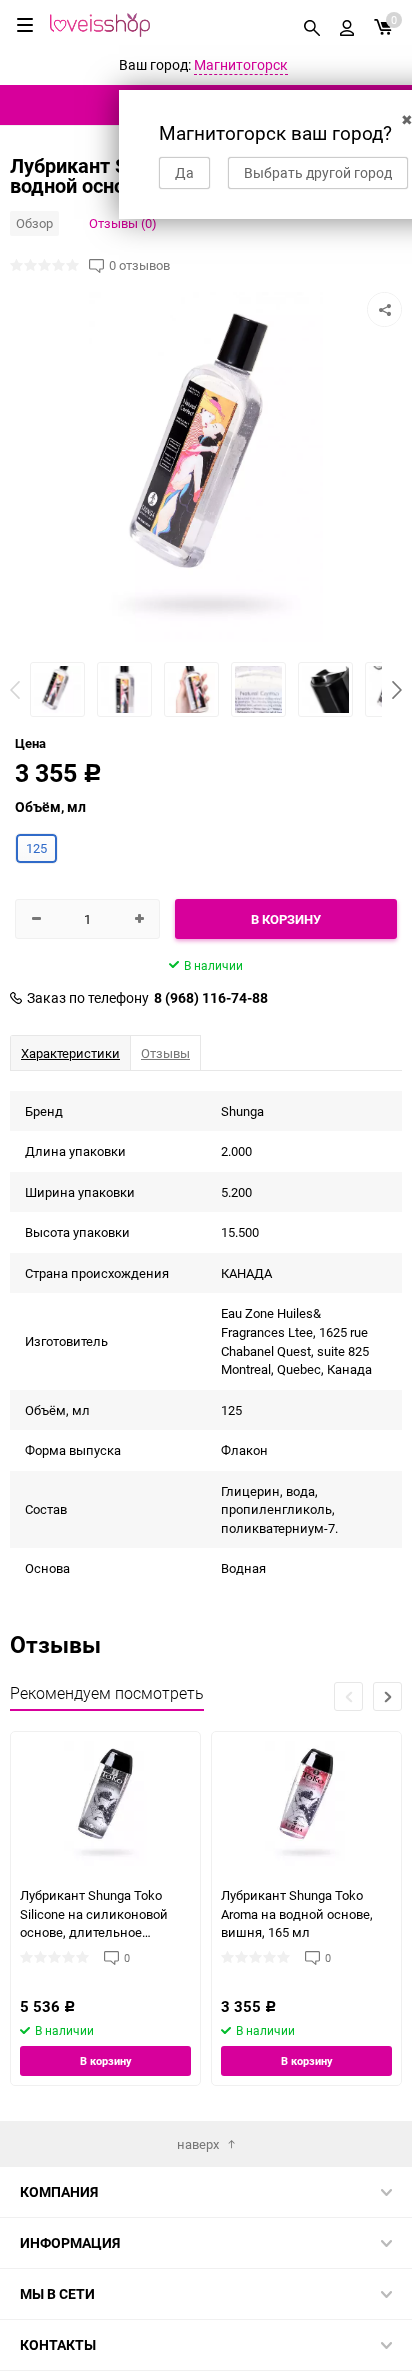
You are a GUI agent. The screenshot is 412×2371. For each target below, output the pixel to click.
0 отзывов (139, 265)
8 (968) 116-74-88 (211, 998)
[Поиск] (312, 25)
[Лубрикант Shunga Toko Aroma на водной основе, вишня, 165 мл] (306, 1803)
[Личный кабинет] (347, 25)
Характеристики (70, 1053)
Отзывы (165, 1053)
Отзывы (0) (123, 223)
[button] (397, 690)
